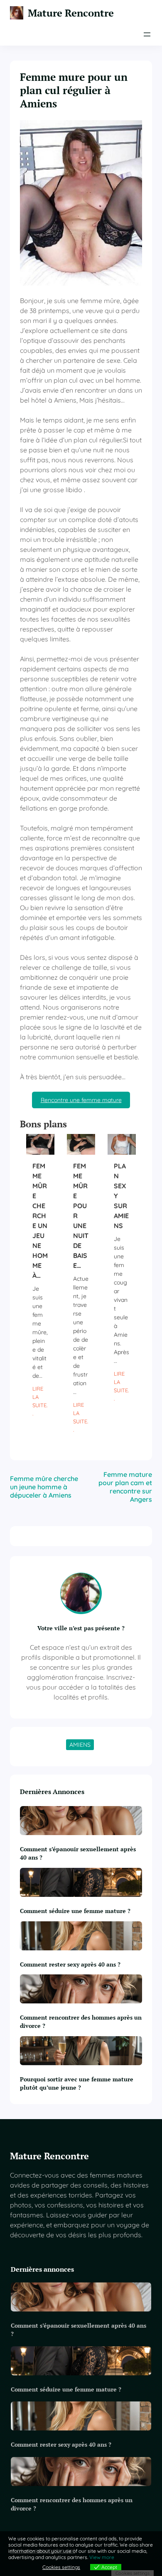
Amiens (80, 1745)
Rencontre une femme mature (81, 1100)
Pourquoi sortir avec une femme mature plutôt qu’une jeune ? (77, 2083)
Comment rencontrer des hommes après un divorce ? (81, 2021)
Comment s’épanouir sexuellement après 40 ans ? (78, 1853)
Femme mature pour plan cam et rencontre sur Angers (125, 1487)
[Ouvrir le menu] (147, 34)
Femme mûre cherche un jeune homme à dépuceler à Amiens (44, 1487)
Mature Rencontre (71, 13)
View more (102, 2557)
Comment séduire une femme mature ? (75, 1911)
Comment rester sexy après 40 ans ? (70, 1964)
